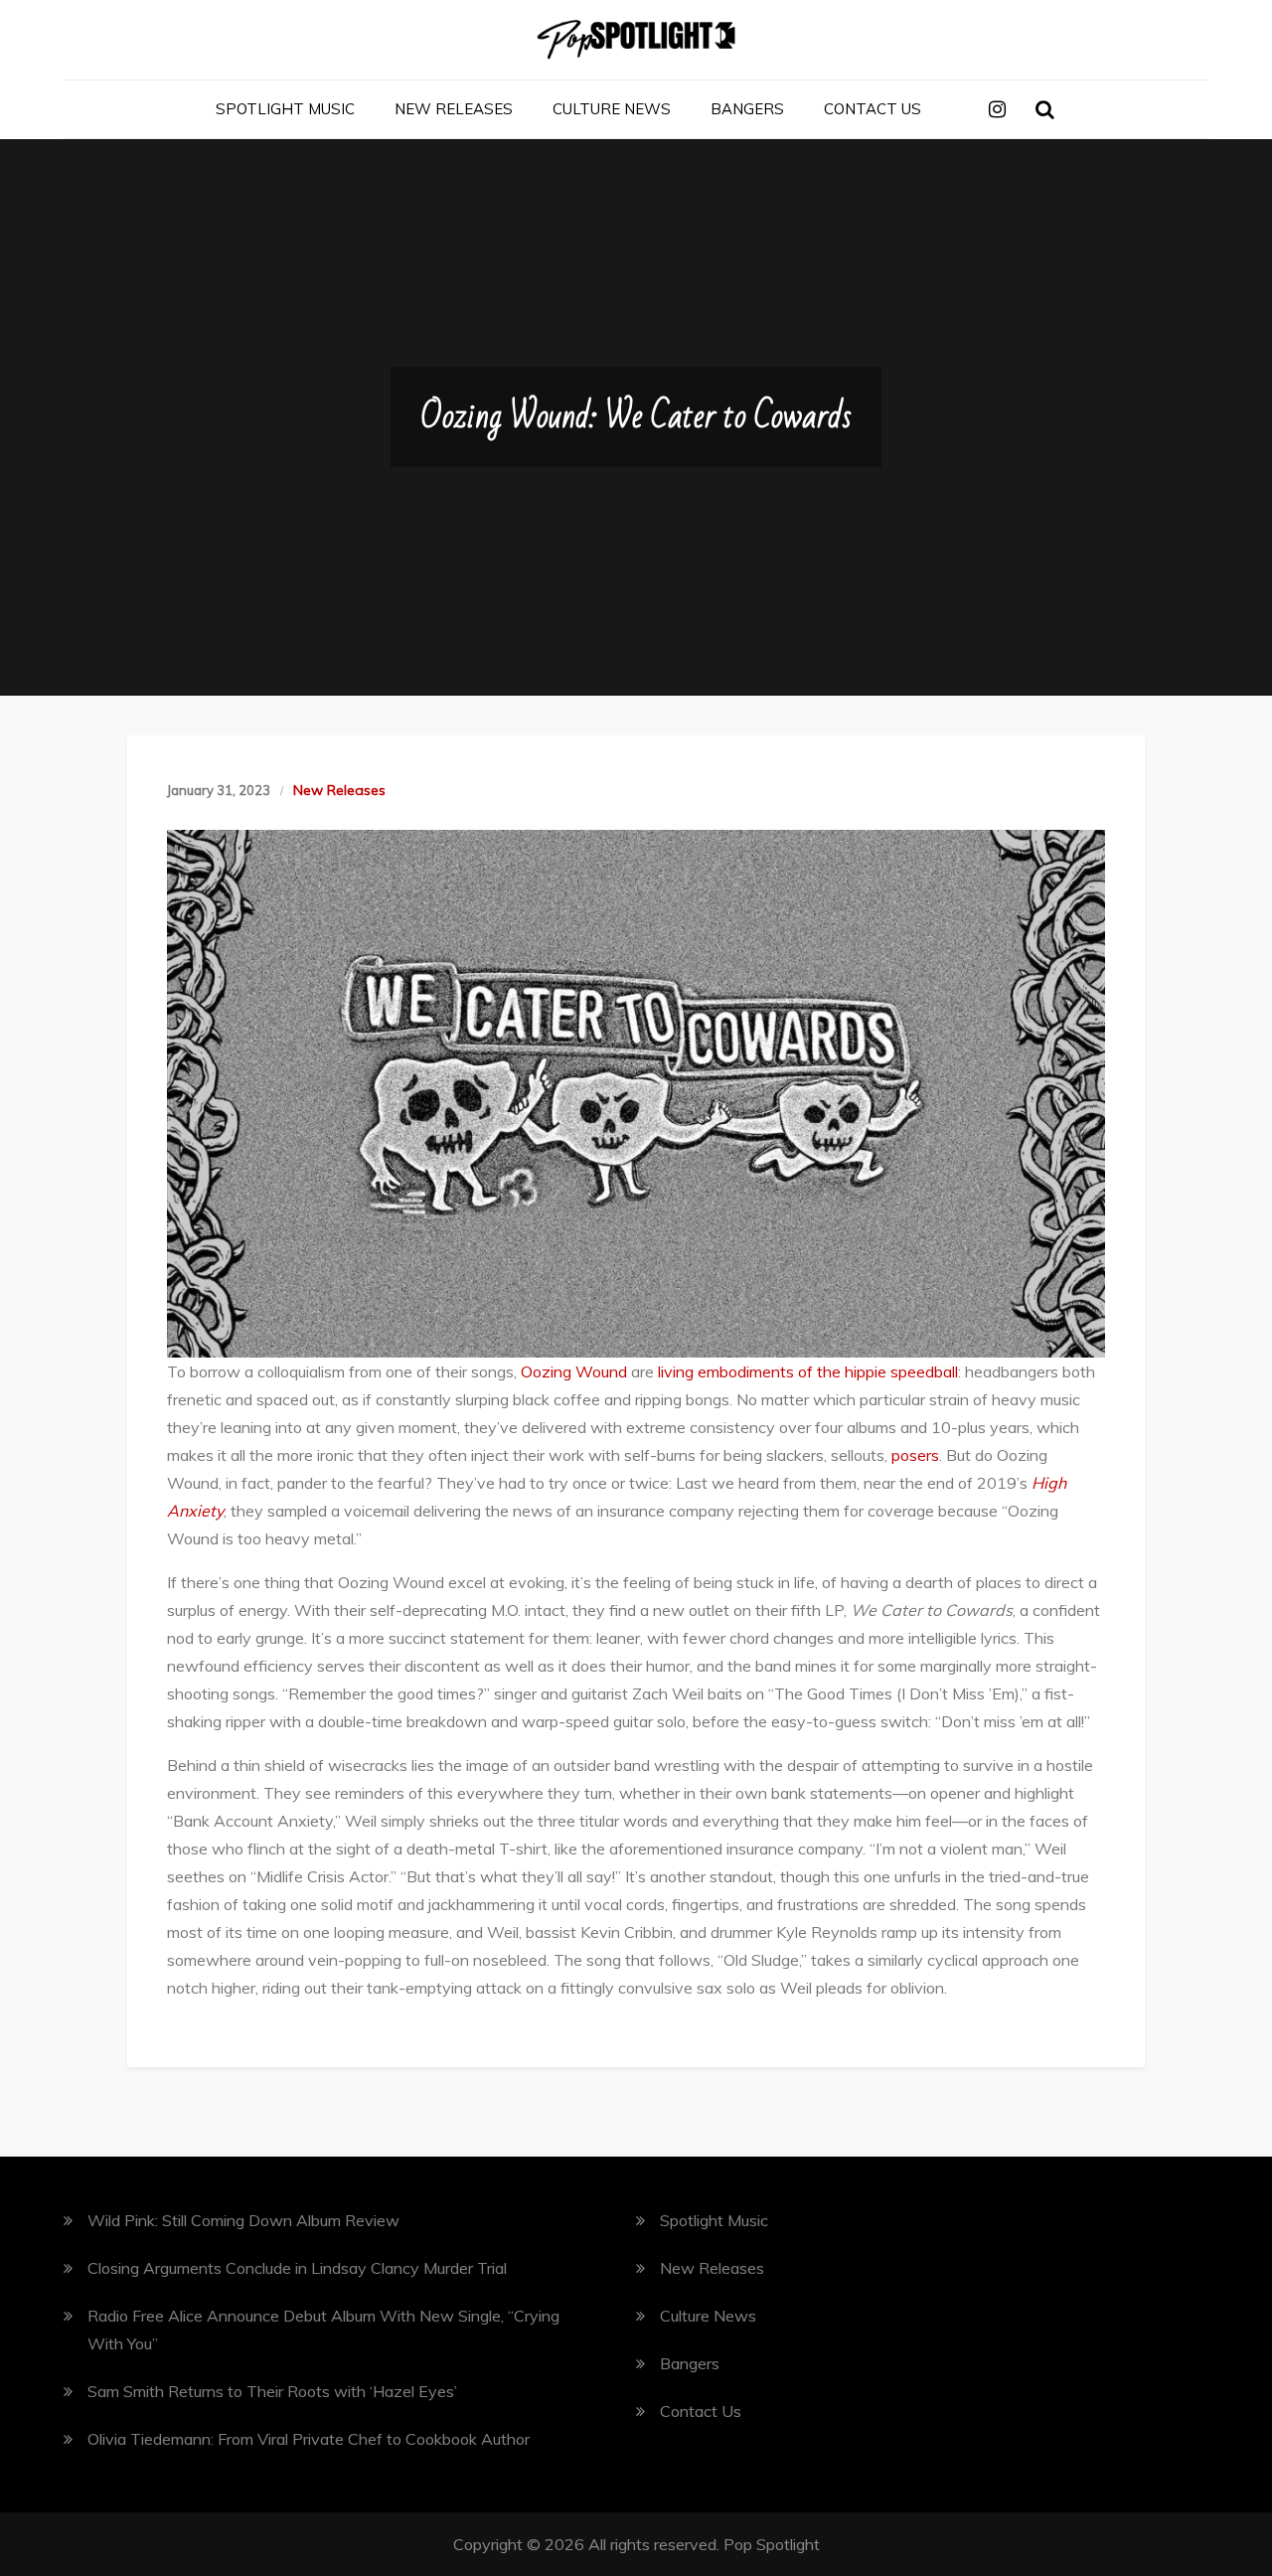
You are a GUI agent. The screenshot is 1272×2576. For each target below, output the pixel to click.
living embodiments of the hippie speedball (808, 1371)
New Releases (454, 109)
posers (915, 1455)
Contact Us (873, 109)
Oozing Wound (574, 1371)
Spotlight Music (285, 109)
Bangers (747, 109)
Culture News (612, 109)
